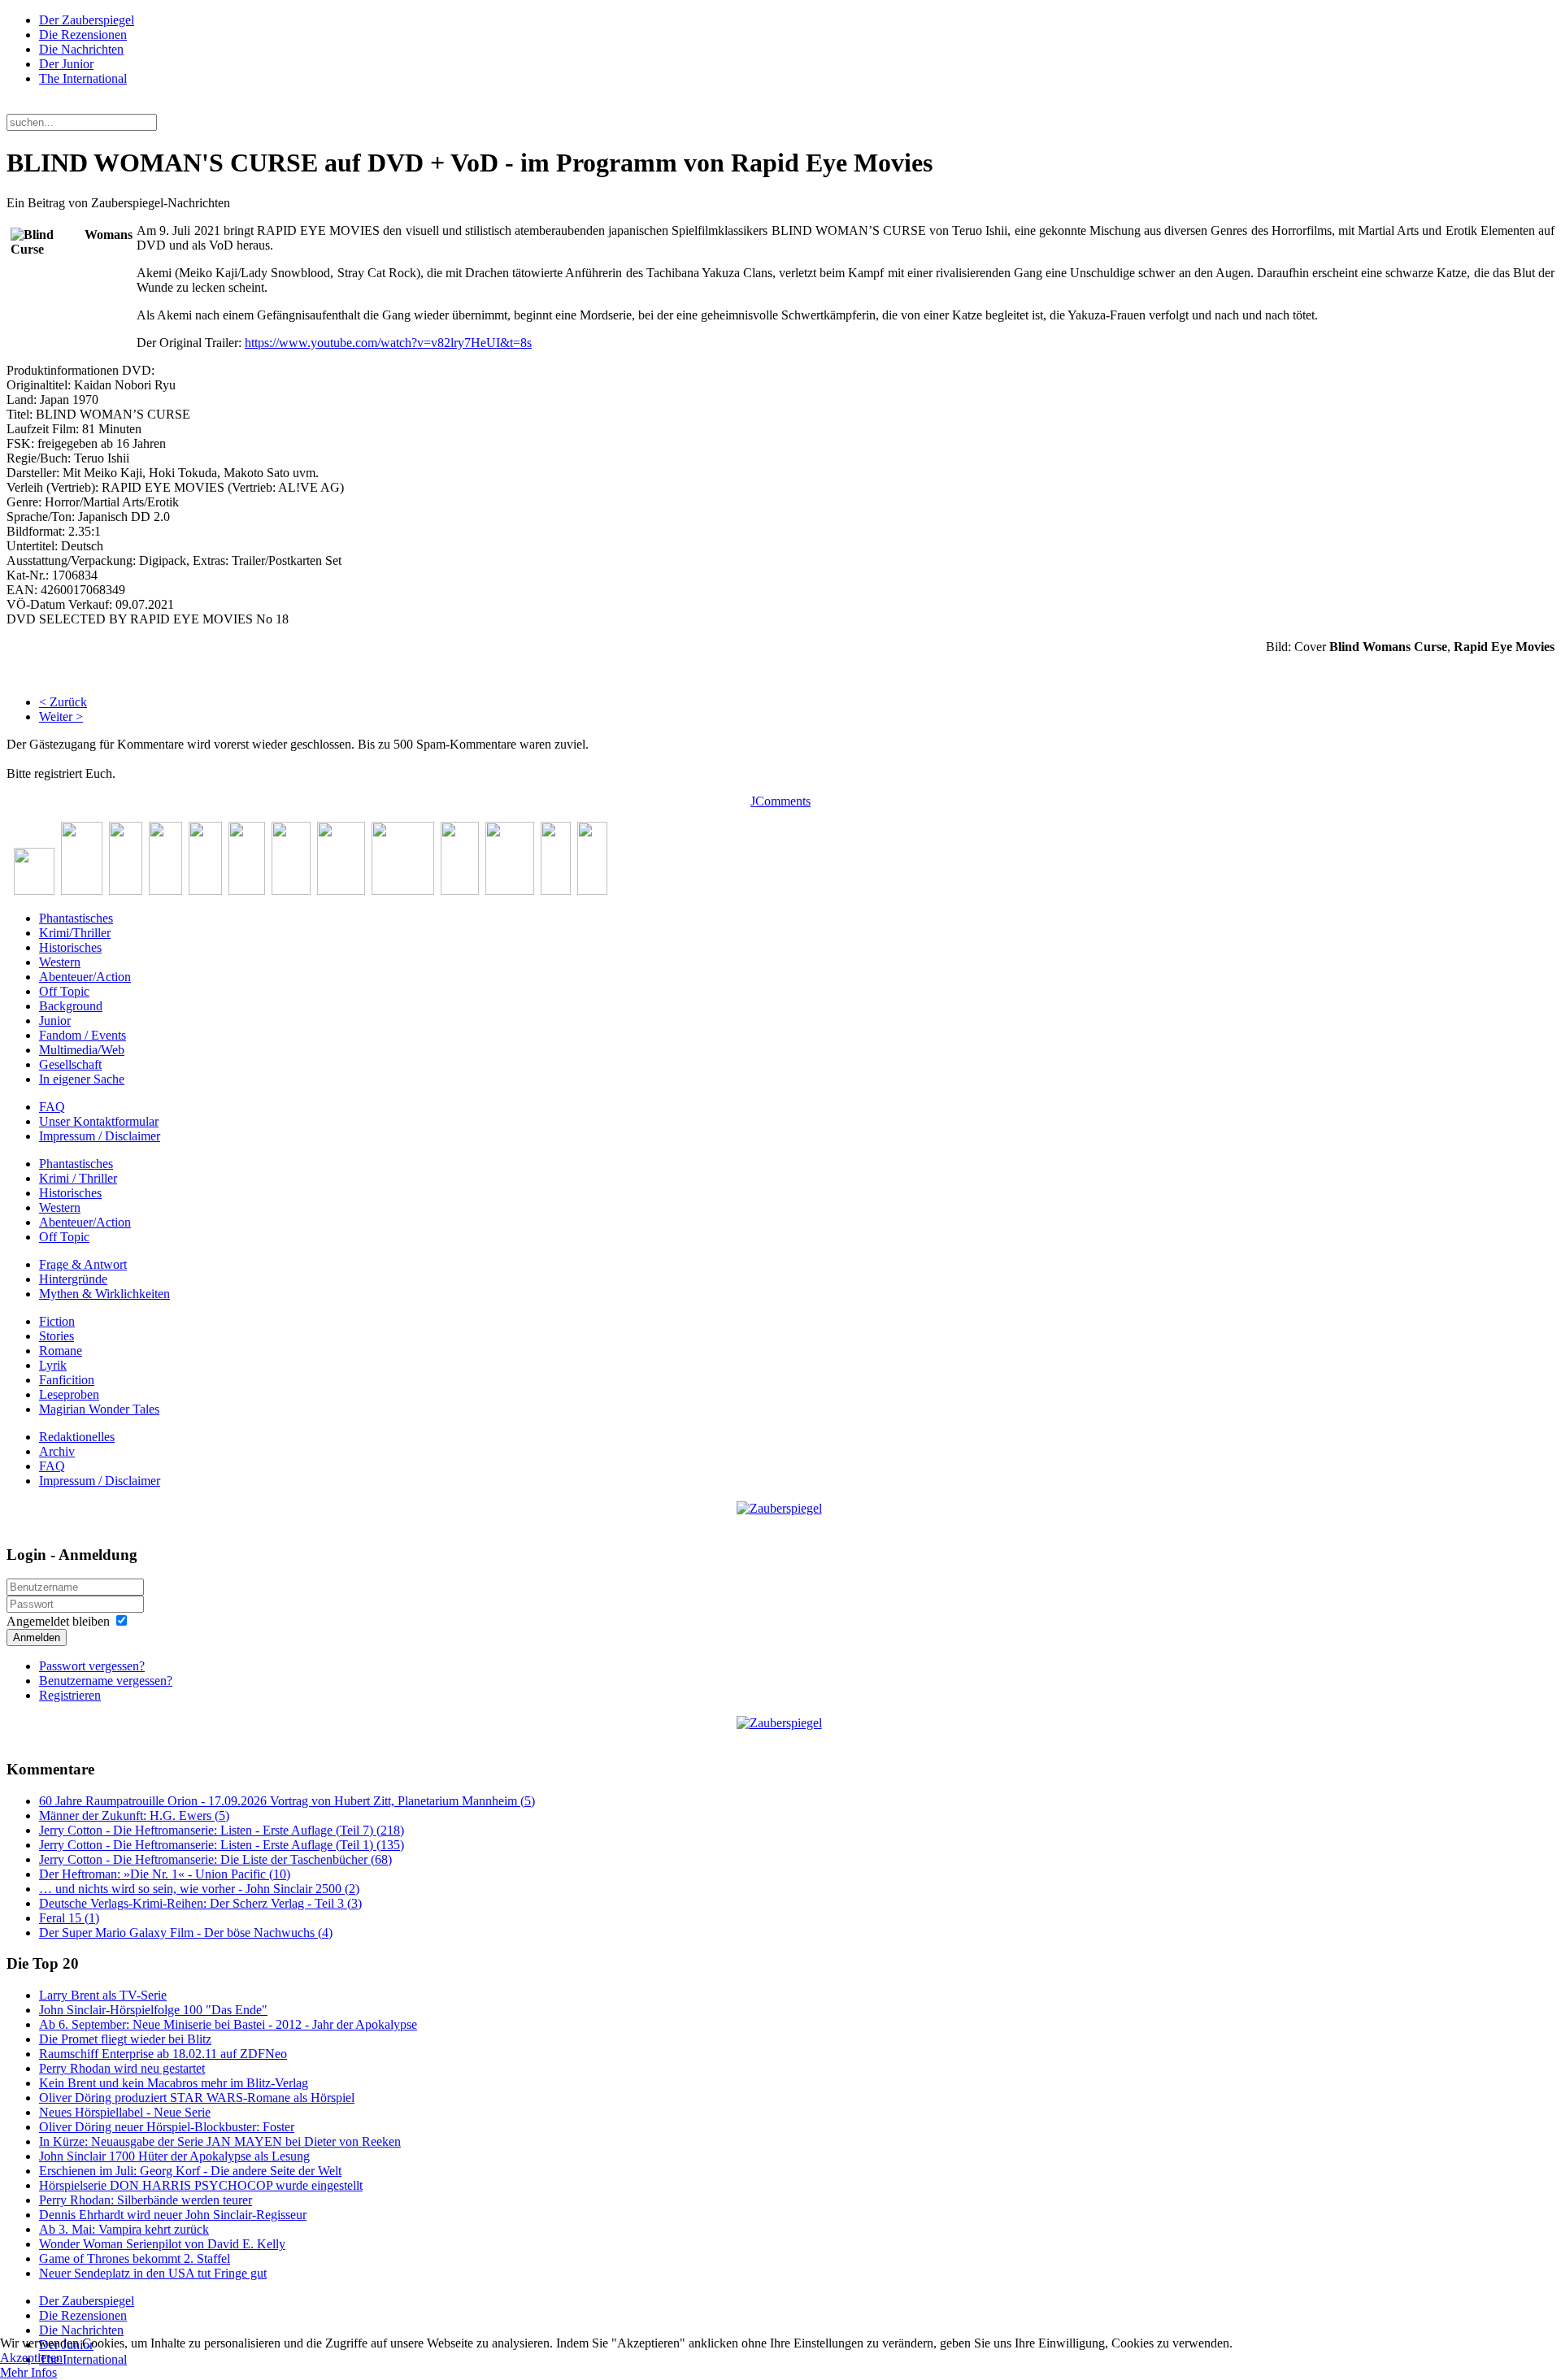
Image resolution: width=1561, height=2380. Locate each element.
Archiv (57, 1451)
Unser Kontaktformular (99, 1121)
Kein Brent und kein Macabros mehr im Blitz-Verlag (174, 2083)
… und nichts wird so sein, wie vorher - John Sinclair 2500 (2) (199, 1889)
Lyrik (53, 1365)
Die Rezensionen (83, 35)
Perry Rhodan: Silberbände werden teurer (146, 2200)
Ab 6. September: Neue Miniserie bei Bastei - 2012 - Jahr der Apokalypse (228, 2024)
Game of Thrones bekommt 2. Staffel (135, 2258)
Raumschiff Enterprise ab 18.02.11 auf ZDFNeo (163, 2054)
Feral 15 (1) (69, 1918)
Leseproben (69, 1394)
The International (83, 78)
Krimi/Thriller (75, 933)
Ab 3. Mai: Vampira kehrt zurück (124, 2229)
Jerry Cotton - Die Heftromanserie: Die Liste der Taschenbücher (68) (215, 1859)
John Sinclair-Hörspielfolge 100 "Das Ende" (153, 2010)
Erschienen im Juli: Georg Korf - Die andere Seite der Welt (190, 2171)
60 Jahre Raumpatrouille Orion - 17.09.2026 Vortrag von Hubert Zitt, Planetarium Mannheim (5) (287, 1801)
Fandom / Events (83, 1035)
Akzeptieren (31, 2358)
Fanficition (67, 1380)
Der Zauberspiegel (87, 20)
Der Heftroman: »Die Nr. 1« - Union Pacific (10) (165, 1874)
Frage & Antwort (83, 1264)
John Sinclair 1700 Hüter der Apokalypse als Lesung (174, 2156)
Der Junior (66, 64)
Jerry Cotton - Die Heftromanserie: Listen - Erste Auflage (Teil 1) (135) (222, 1845)
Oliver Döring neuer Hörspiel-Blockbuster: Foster (167, 2127)
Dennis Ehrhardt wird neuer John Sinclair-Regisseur (173, 2215)
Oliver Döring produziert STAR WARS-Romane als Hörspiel (197, 2098)
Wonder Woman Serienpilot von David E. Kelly (162, 2244)
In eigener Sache (82, 1079)
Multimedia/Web (82, 1050)
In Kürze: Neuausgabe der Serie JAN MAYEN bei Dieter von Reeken (220, 2141)
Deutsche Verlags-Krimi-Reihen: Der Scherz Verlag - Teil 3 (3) (200, 1903)
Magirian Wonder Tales (99, 1409)
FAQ (52, 1107)
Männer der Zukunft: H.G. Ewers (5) (134, 1815)
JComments (780, 801)
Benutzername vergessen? (106, 1681)
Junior (55, 1021)
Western (60, 962)
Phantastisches (76, 918)
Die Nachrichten (81, 49)
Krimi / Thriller (78, 1178)
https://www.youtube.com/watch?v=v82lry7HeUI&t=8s (388, 343)
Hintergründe (73, 1279)
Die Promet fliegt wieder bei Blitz (125, 2039)
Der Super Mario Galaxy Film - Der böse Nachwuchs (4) (186, 1933)
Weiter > (61, 717)
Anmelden (37, 1637)
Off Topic (64, 991)
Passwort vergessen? (92, 1666)
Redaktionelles (77, 1437)
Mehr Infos (28, 2372)
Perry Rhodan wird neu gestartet (122, 2068)
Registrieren (70, 1695)
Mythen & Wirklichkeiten (104, 1294)
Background (71, 1006)
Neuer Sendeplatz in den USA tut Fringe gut (153, 2273)
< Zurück (63, 702)
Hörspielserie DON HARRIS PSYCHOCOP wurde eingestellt (201, 2185)
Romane (61, 1351)
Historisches (70, 947)
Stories (57, 1336)
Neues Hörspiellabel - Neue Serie (125, 2112)
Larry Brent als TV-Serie (103, 1995)
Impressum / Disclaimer (100, 1136)
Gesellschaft (70, 1064)
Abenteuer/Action (85, 977)
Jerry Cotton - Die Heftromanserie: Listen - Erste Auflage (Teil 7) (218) (222, 1830)
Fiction (57, 1321)
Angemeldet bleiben (58, 1621)
